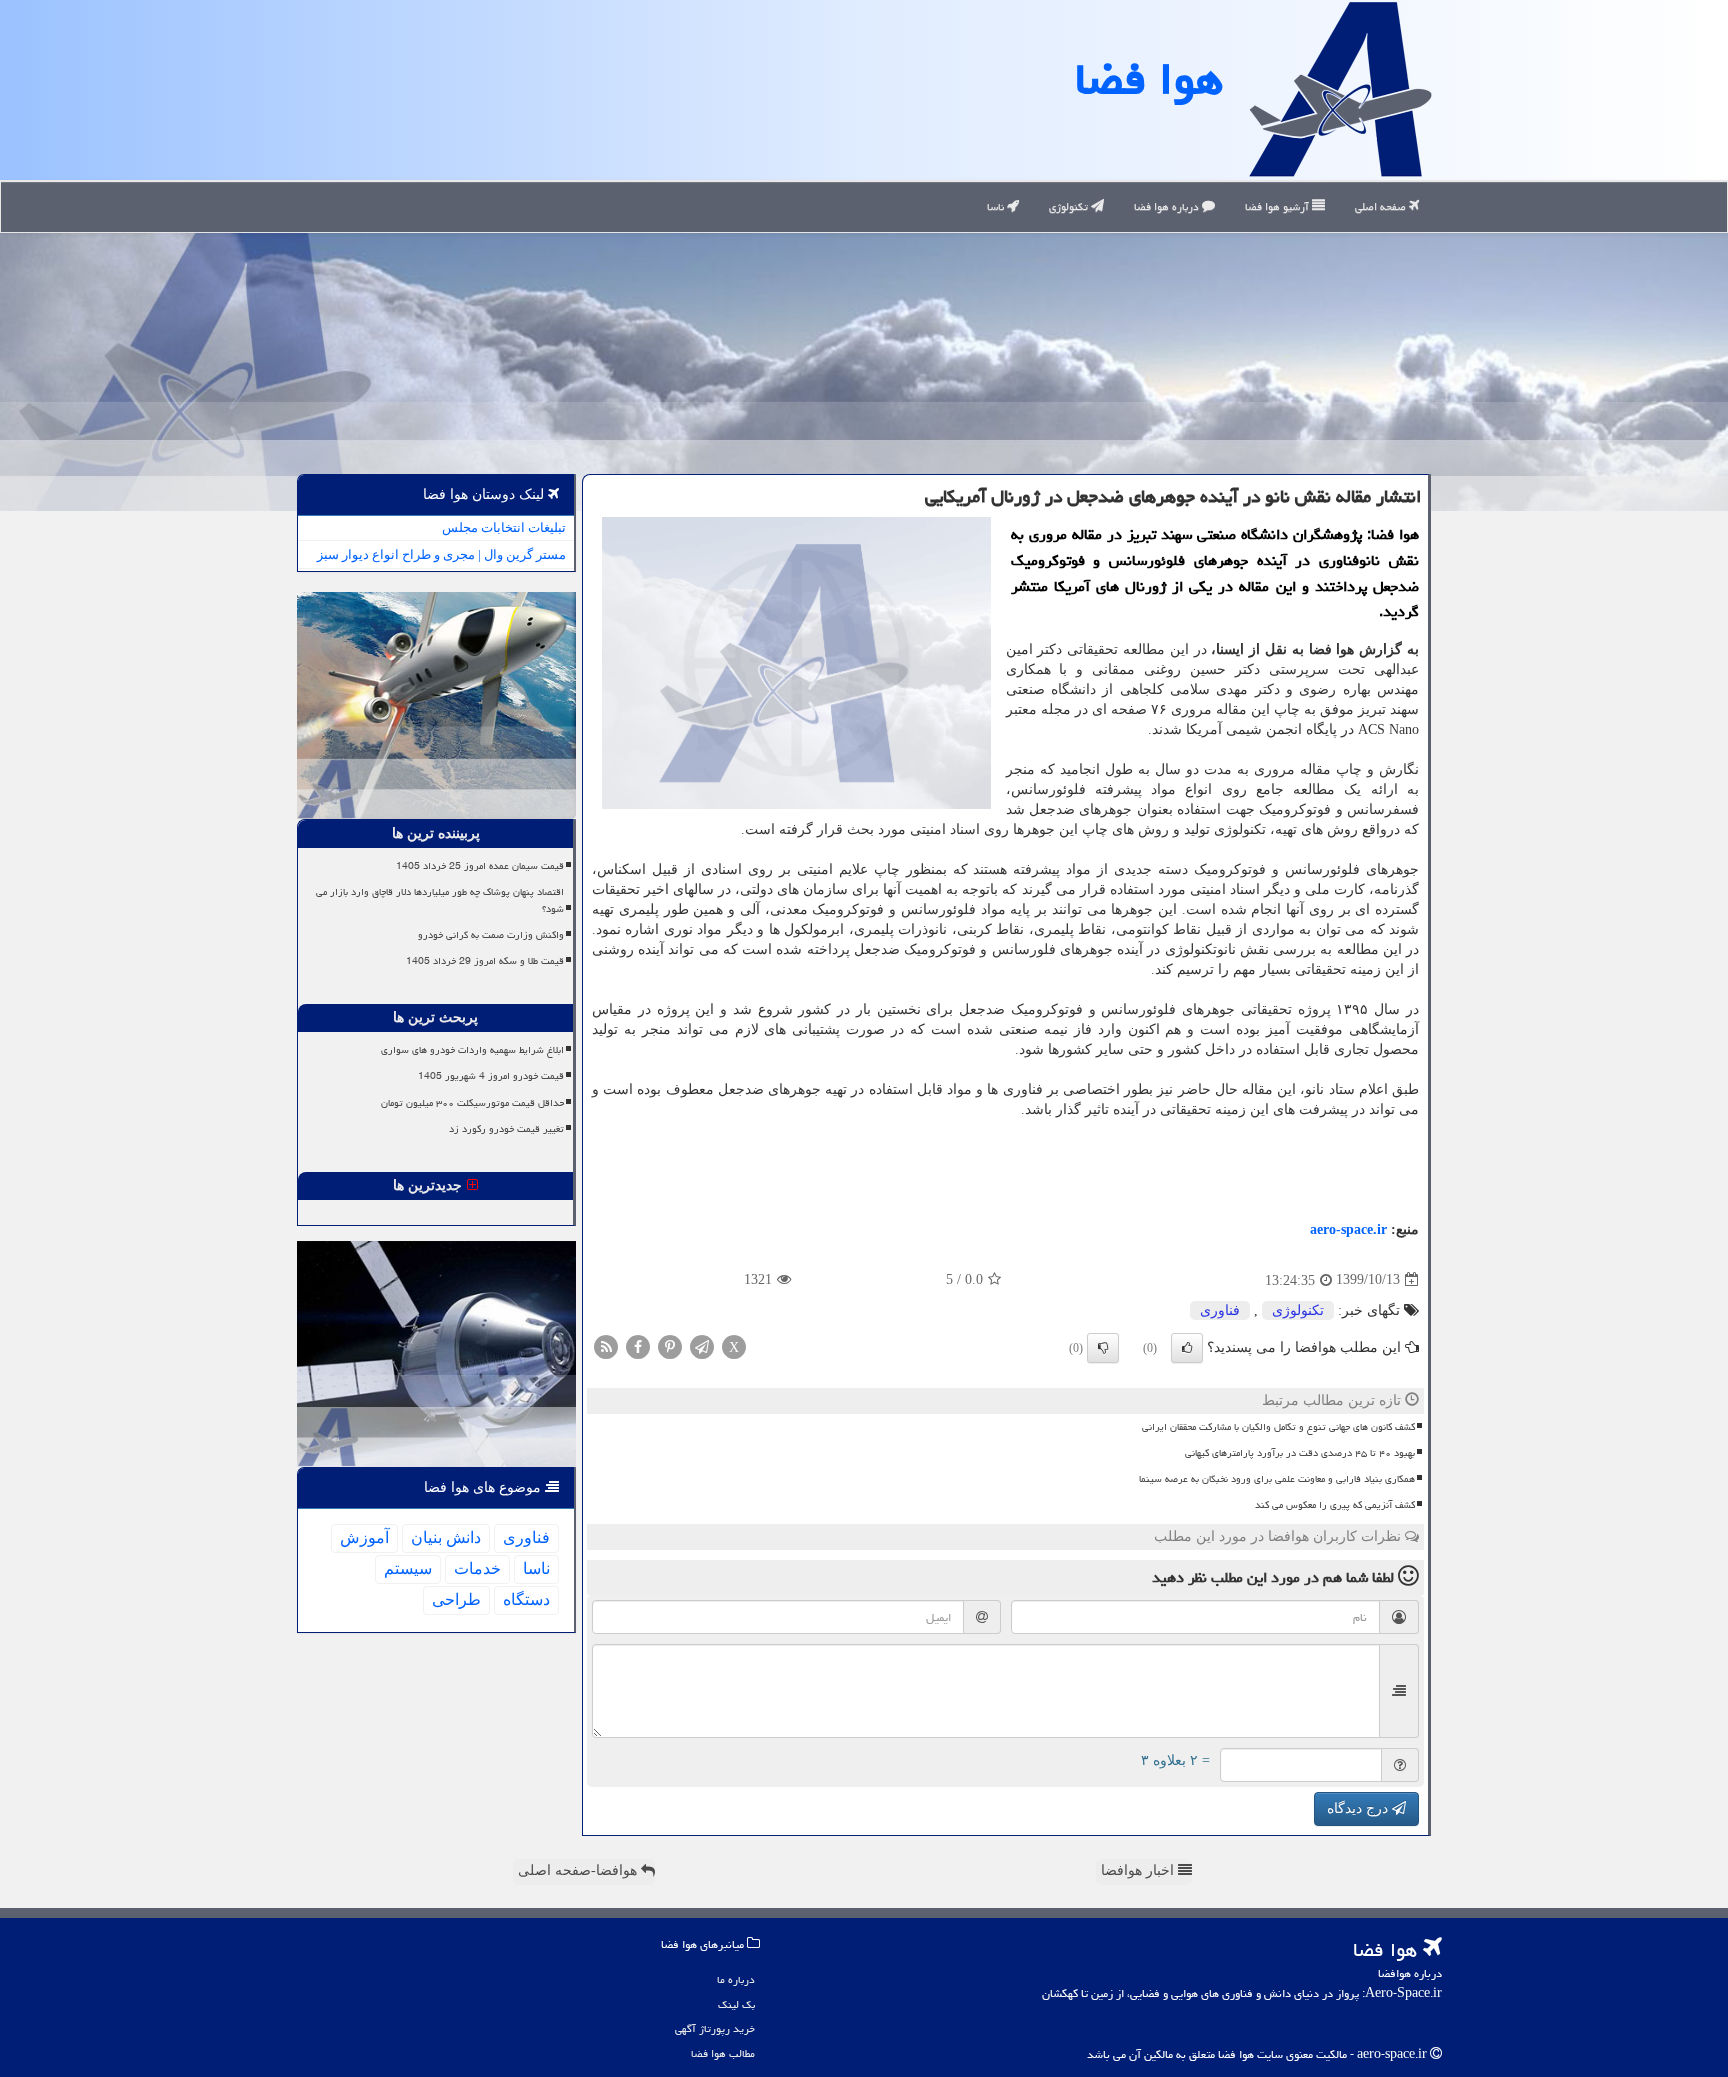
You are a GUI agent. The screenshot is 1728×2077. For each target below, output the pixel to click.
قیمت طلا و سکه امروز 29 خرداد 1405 (485, 961)
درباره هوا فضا (1168, 206)
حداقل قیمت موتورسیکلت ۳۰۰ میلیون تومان (472, 1103)
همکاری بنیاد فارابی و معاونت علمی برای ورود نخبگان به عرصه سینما (1277, 1479)
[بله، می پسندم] (1187, 1348)
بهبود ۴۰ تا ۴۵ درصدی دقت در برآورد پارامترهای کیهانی (1300, 1453)
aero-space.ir (1348, 1229)
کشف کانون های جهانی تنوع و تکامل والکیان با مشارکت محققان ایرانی (1278, 1427)
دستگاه (526, 1599)
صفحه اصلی (1382, 206)
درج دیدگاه (1359, 1808)
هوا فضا (1149, 79)
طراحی (456, 1599)
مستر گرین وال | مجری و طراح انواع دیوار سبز (441, 554)
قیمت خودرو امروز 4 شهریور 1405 (491, 1076)
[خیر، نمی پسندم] (1103, 1348)
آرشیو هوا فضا (1278, 206)
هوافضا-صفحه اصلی (579, 1870)
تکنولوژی (1070, 206)
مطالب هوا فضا (723, 2053)
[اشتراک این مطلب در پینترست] (670, 1345)
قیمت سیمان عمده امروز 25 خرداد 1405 (480, 866)
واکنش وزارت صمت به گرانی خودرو (491, 935)
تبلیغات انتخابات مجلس (504, 527)
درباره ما (736, 1979)
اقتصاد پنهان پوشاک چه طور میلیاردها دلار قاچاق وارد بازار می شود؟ (440, 900)
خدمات (477, 1568)
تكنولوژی (1298, 1310)
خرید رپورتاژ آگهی (715, 2028)
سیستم (408, 1568)
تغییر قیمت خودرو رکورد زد (506, 1129)
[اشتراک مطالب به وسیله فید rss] (606, 1345)
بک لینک (736, 2004)
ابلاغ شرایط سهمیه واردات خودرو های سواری (472, 1050)
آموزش (364, 1537)
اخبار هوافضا (1139, 1870)
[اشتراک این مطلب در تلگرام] (702, 1345)
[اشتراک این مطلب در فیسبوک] (638, 1345)
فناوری (1220, 1310)
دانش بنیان (446, 1537)
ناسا (997, 206)
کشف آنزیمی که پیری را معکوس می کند (1335, 1505)
